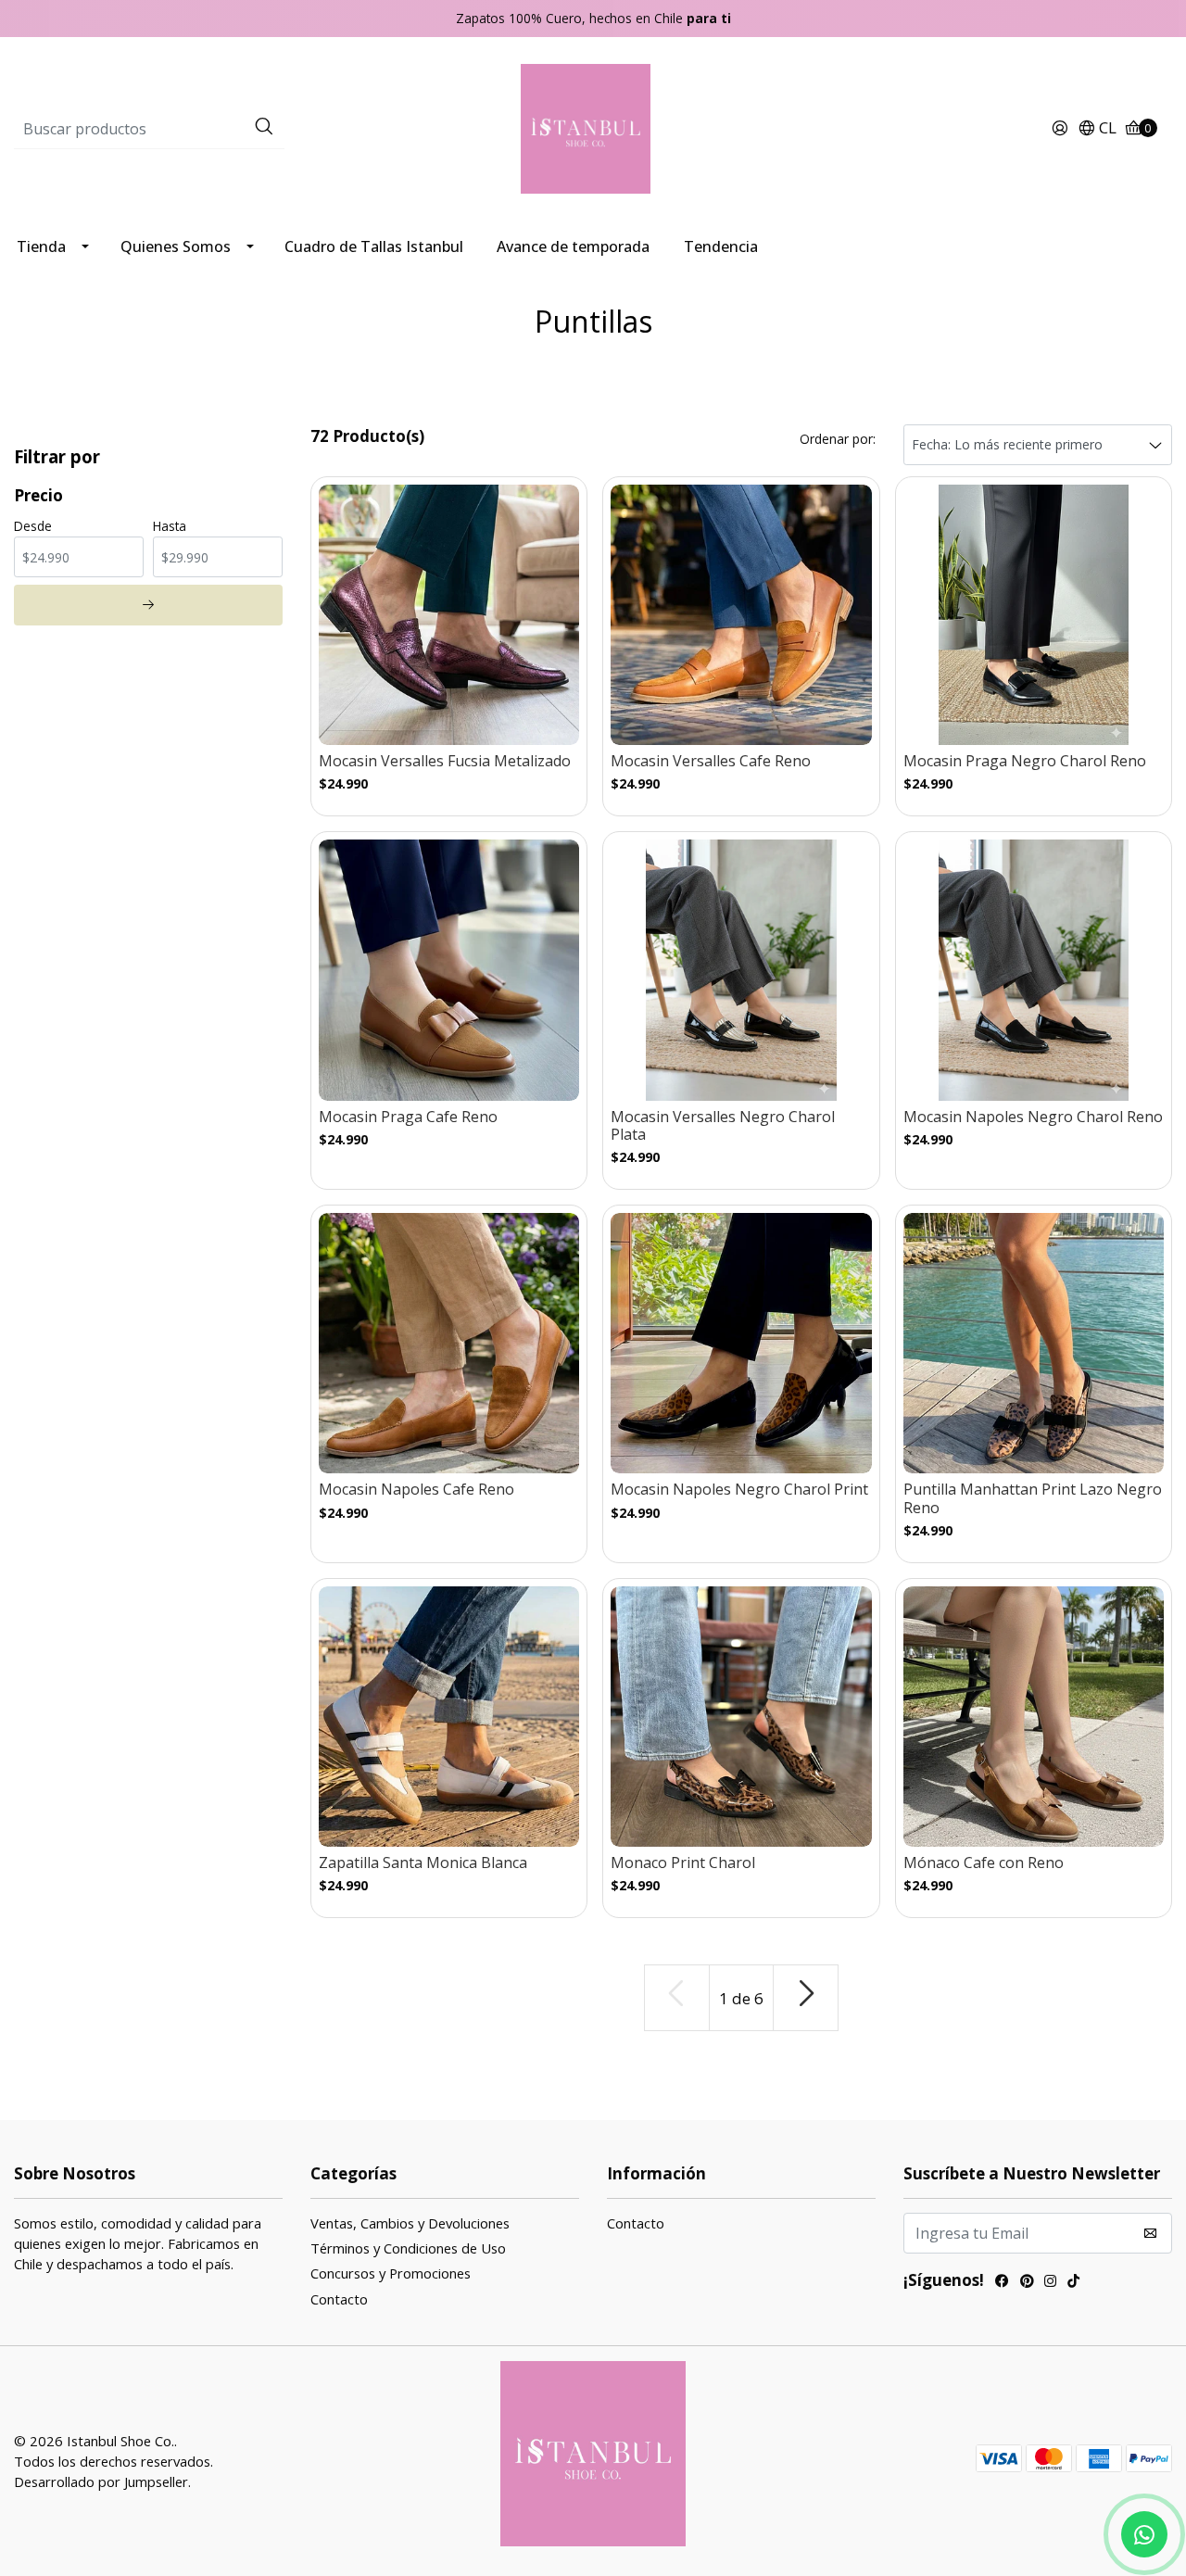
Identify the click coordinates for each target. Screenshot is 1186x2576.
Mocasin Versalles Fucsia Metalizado (445, 761)
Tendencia (721, 246)
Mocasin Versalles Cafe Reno (711, 761)
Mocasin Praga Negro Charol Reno (1025, 761)
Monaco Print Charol (683, 1863)
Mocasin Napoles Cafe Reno (416, 1490)
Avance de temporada (573, 246)
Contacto (339, 2299)
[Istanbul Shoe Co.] (593, 127)
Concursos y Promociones (391, 2273)
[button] (1097, 129)
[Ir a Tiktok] (1073, 2283)
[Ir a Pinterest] (1027, 2283)
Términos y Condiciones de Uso (408, 2248)
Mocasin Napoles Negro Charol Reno (1033, 1117)
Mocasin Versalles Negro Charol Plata (723, 1126)
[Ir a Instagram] (1050, 2283)
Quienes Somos (176, 246)
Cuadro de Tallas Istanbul (374, 246)
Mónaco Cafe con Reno (984, 1863)
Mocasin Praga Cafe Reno (408, 1117)
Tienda (41, 246)
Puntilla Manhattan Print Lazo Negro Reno (1033, 1498)
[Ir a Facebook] (1002, 2283)
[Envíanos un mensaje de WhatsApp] (1144, 2534)
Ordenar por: (838, 439)
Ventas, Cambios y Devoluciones (410, 2223)
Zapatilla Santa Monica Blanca (423, 1863)
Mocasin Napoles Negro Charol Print (739, 1490)
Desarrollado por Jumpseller (101, 2481)
